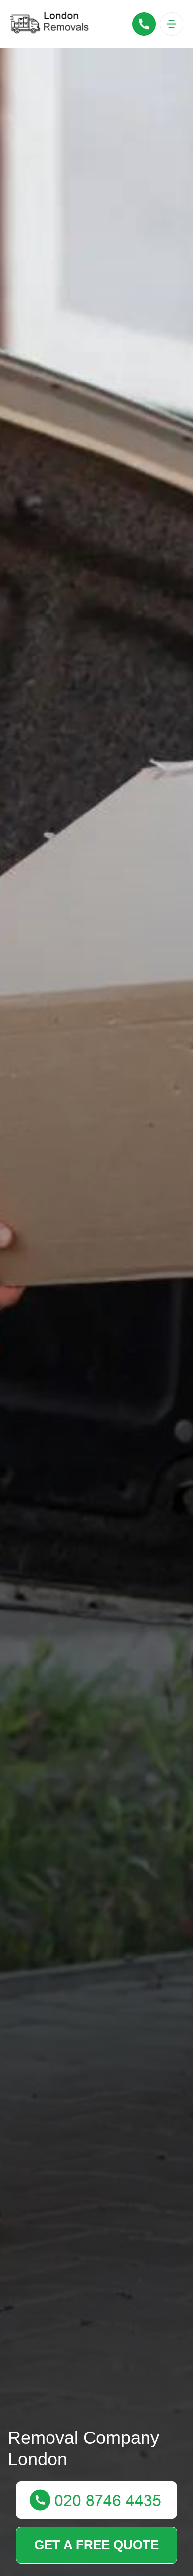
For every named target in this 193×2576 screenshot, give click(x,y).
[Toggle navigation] (171, 24)
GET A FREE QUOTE (96, 2545)
